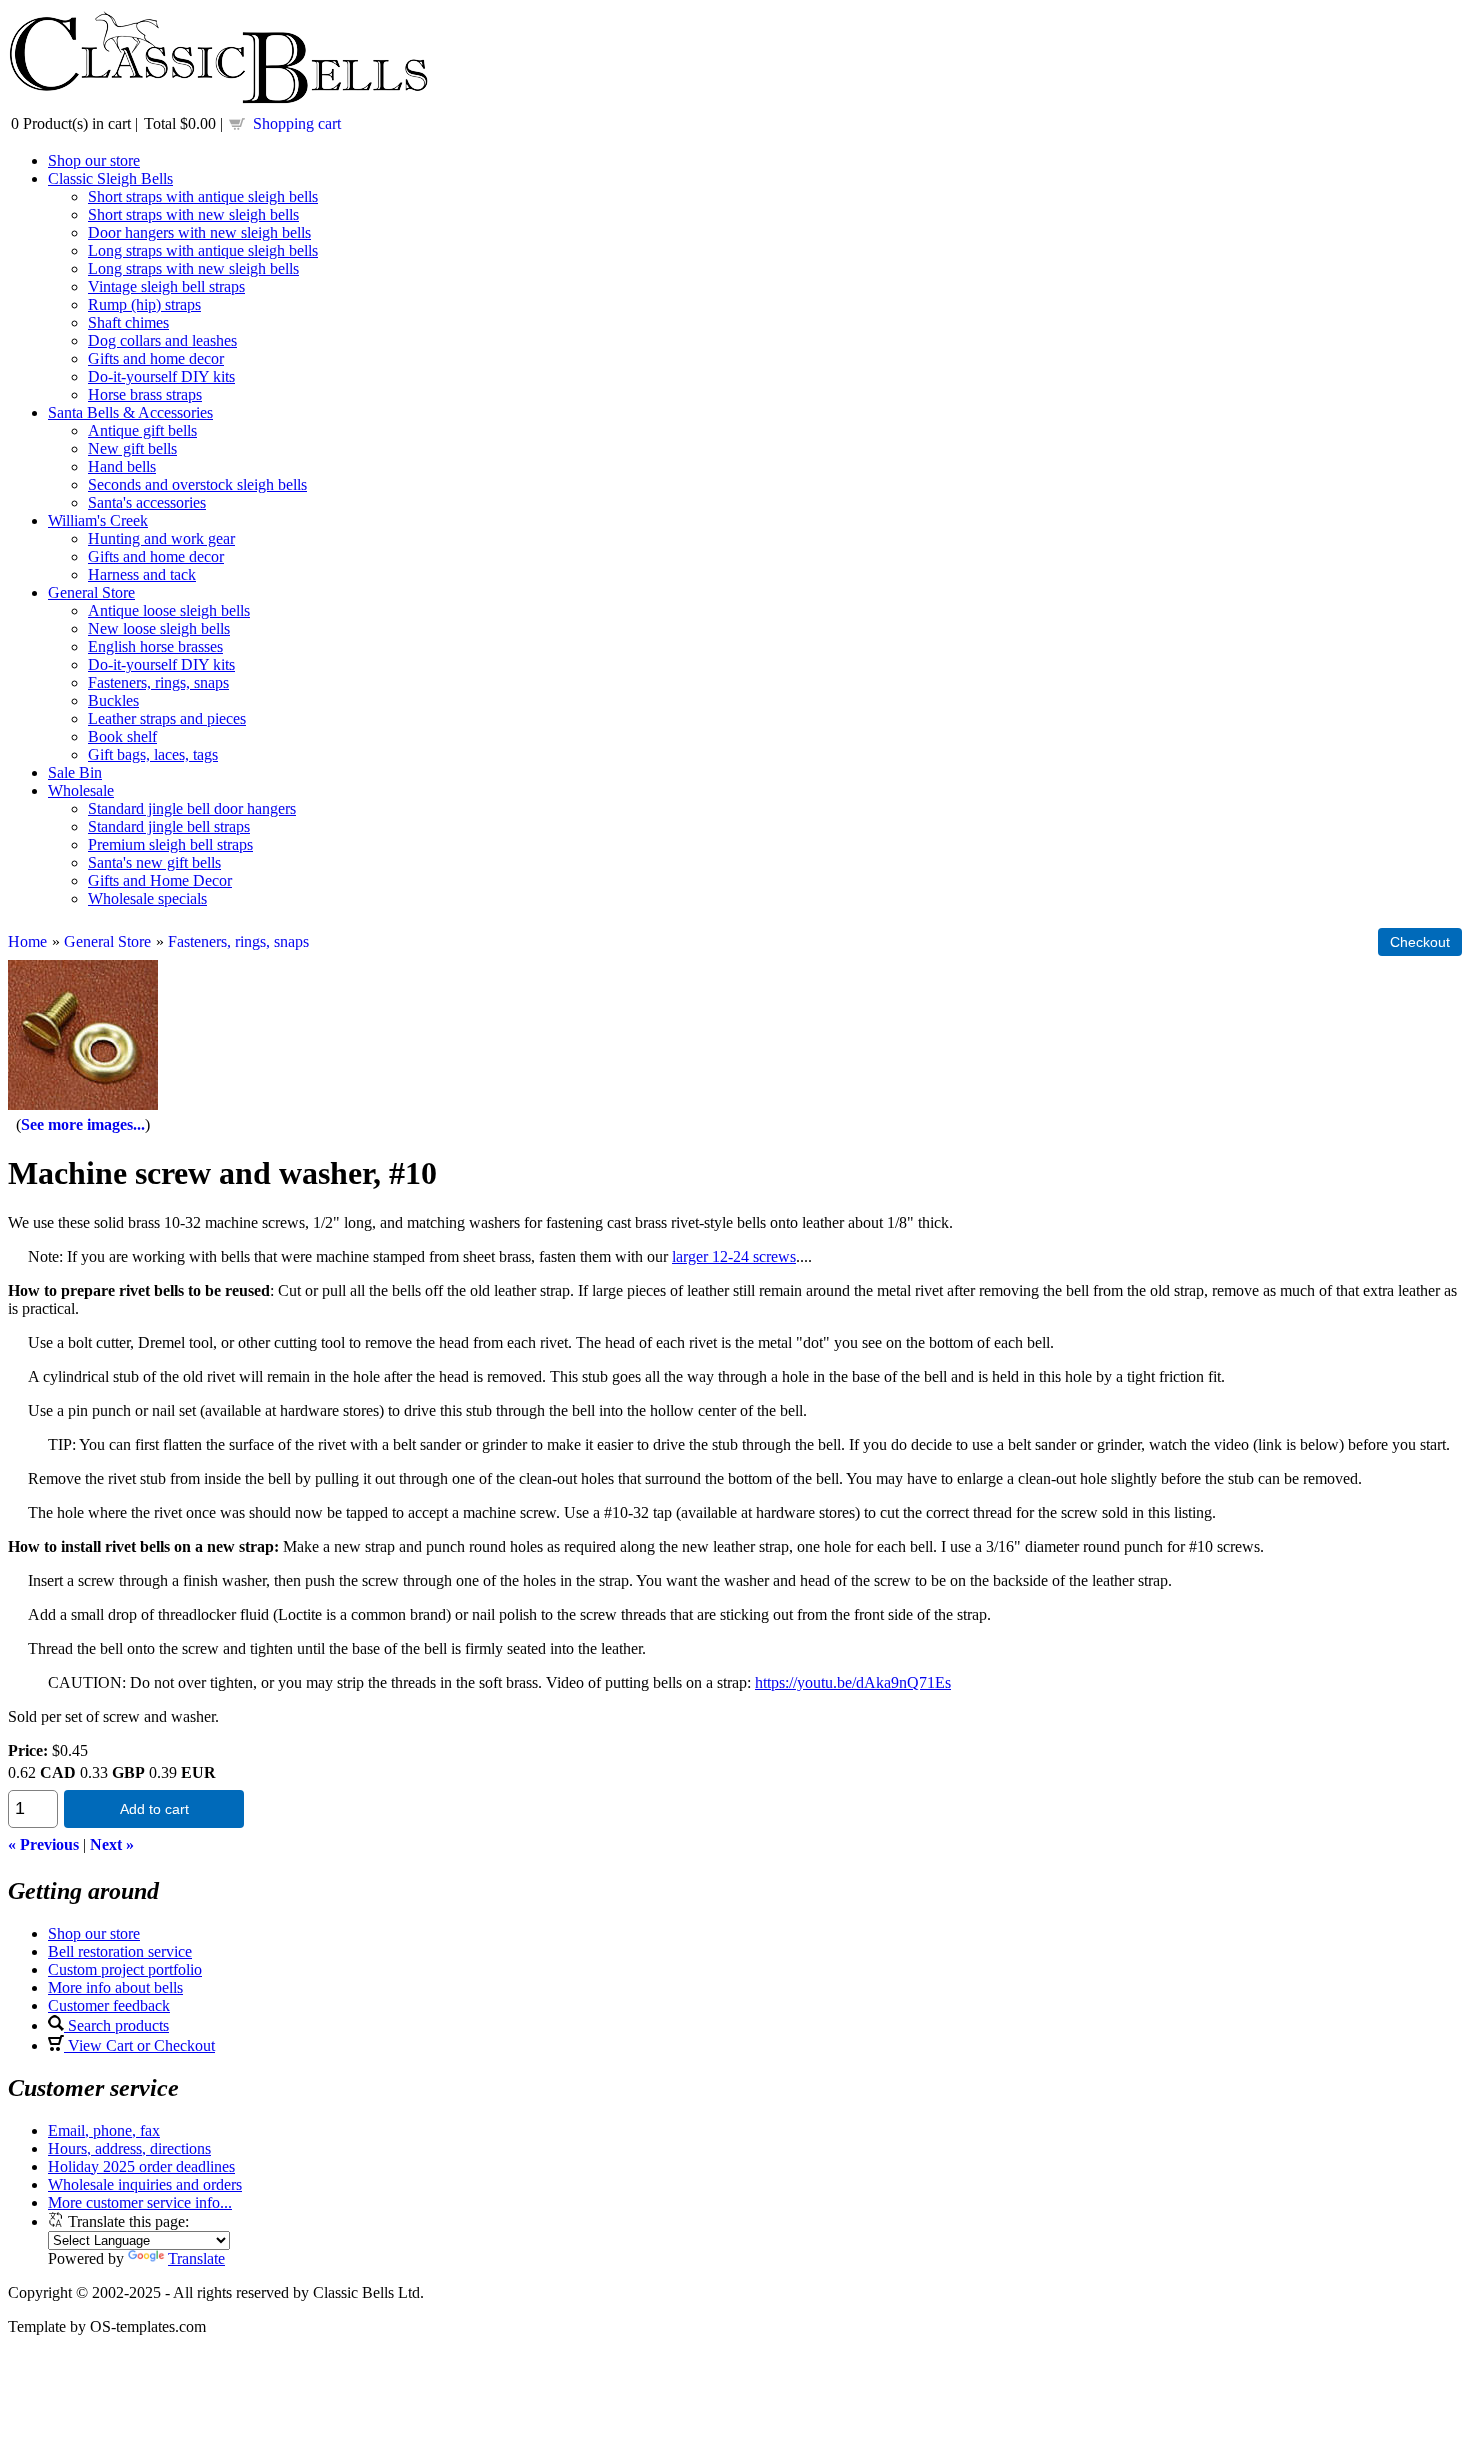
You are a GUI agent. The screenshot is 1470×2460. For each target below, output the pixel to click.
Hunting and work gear (161, 538)
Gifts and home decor (156, 358)
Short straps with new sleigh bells (193, 214)
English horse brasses (155, 646)
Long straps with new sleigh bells (193, 268)
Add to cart (154, 1809)
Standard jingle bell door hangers (192, 808)
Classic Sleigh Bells (110, 178)
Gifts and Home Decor (160, 880)
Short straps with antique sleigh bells (203, 196)
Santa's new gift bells (154, 862)
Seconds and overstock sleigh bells (197, 484)
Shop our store (94, 160)
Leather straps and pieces (167, 718)
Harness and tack (142, 574)
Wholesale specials (147, 898)
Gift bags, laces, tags (153, 754)
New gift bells (132, 448)
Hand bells (122, 466)
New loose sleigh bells (159, 628)
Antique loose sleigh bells (169, 610)
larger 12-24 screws (734, 1256)
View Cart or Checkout (139, 2045)
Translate (196, 2258)
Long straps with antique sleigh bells (203, 250)
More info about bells (115, 1987)
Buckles (113, 700)
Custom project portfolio (125, 1969)
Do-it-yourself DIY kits (161, 376)
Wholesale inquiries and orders (145, 2184)
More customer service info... (140, 2202)
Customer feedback (109, 2005)
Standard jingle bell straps (169, 826)
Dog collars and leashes (162, 340)
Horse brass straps (145, 394)
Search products (116, 2025)
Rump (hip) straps (144, 304)
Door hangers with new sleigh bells (199, 232)
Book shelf (122, 736)
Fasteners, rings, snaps (158, 682)
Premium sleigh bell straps (170, 844)
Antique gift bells (142, 430)
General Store (91, 592)
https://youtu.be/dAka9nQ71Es (853, 1682)
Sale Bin (75, 772)
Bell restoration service (120, 1951)
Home (27, 941)
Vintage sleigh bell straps (166, 286)
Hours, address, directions (129, 2148)
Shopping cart (297, 123)
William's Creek (98, 520)
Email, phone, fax (104, 2130)
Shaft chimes (128, 322)
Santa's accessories (147, 502)
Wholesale (81, 790)
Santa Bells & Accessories (130, 412)
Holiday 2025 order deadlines (141, 2166)
